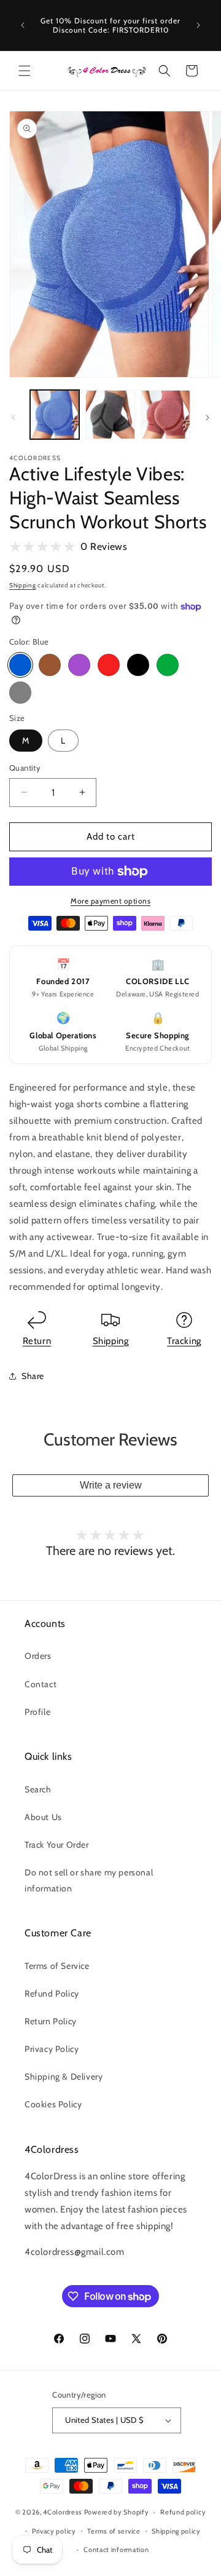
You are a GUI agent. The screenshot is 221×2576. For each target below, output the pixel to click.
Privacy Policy (52, 2049)
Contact (41, 1684)
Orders (38, 1656)
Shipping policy (176, 2531)
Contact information (116, 2550)
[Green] (168, 665)
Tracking (184, 1341)
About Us (43, 1817)
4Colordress (63, 2512)
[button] (25, 71)
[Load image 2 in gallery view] (110, 415)
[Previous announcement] (23, 25)
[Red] (109, 665)
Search (38, 1789)
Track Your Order (57, 1845)
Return (37, 1341)
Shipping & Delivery (64, 2077)
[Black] (138, 665)
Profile (37, 1712)
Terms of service (114, 2531)
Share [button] (33, 1376)
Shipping (23, 585)
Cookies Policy (53, 2104)
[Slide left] (14, 418)
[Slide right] (207, 418)
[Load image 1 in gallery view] (55, 415)
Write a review (111, 1485)
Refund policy (183, 2512)
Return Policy (51, 2021)
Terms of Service (57, 1966)
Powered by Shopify (117, 2512)
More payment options (110, 901)
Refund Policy (52, 1994)
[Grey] (20, 693)
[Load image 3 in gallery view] (166, 415)
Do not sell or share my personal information (89, 1880)
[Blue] (20, 665)
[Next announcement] (198, 25)
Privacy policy (54, 2531)
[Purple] (79, 665)
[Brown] (50, 665)
